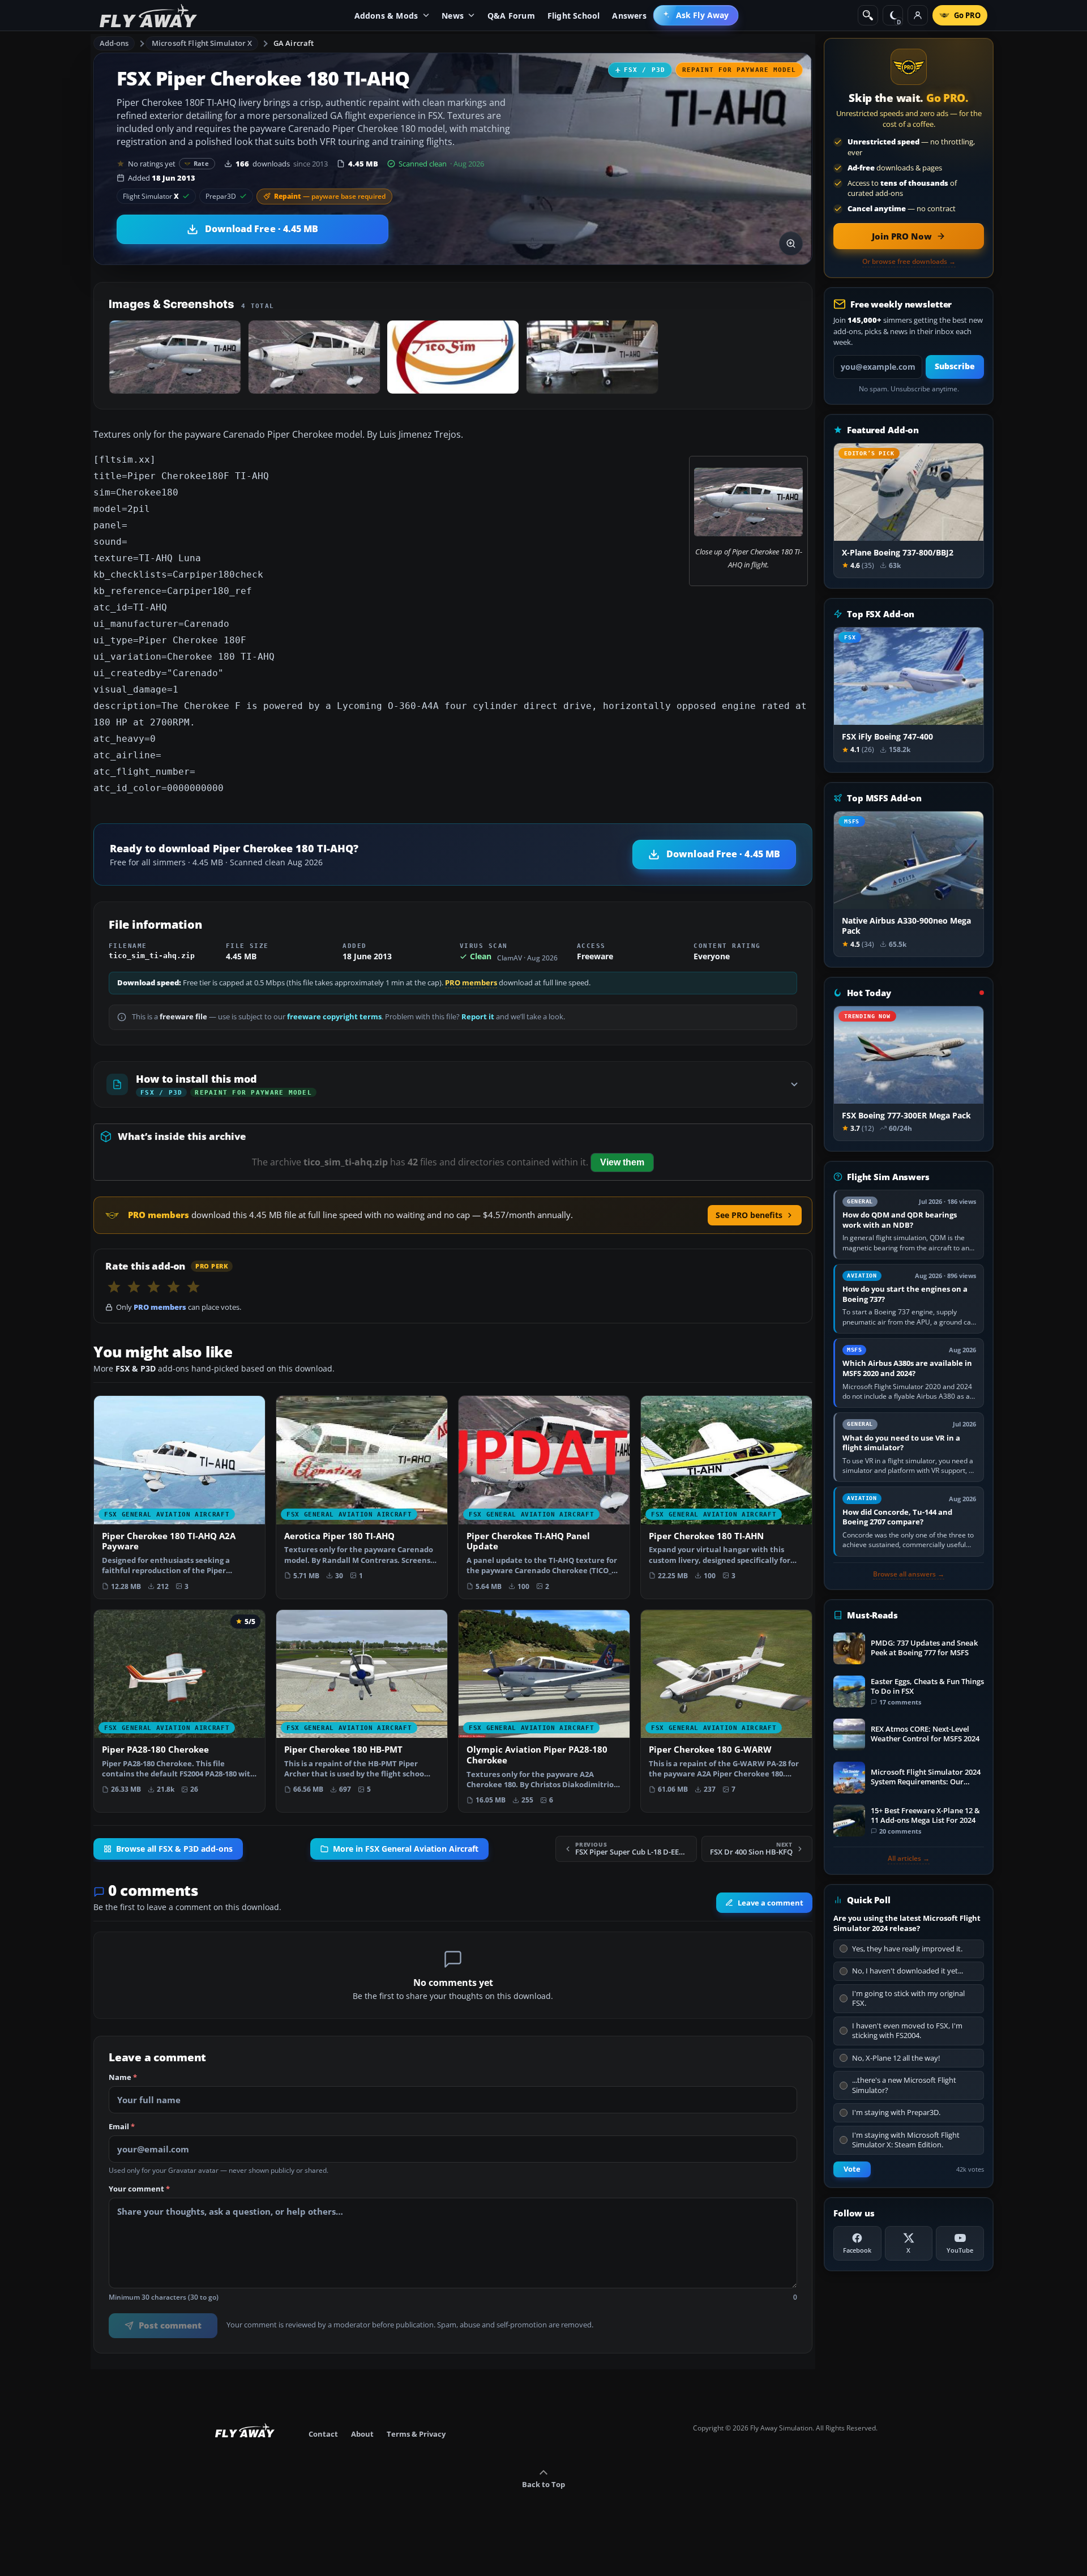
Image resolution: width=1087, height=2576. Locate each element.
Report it (478, 1017)
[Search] (868, 15)
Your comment (139, 2189)
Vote (852, 2169)
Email (122, 2127)
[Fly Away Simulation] (148, 16)
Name (123, 2078)
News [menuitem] (453, 16)
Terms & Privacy (416, 2434)
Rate (201, 163)
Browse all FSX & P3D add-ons (174, 1849)
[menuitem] (696, 15)
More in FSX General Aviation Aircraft (406, 1849)
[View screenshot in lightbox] (791, 243)
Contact (323, 2434)
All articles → (909, 1859)
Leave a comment (771, 1903)
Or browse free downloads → (909, 262)
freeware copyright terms (334, 1017)
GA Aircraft (294, 43)
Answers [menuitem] (629, 16)
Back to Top (543, 2484)
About (362, 2434)
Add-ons (114, 43)
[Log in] (918, 15)
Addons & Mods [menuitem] (386, 16)
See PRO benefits (749, 1215)
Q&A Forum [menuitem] (511, 16)
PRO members (471, 983)
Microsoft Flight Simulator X (202, 43)
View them (622, 1162)
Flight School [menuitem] (574, 16)
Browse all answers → (909, 1574)
